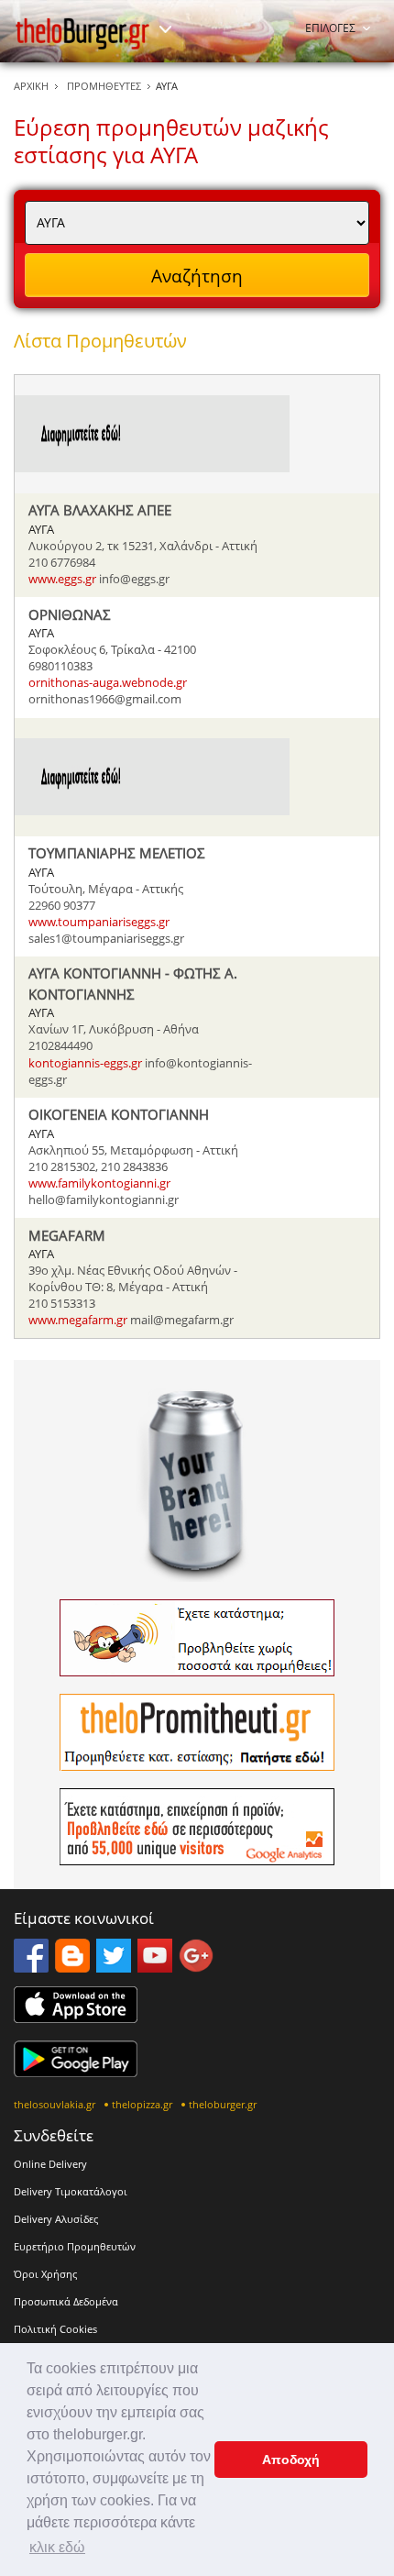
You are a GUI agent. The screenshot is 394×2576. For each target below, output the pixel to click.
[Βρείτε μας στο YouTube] (155, 1967)
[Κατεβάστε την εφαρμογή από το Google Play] (76, 2072)
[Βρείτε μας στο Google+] (196, 1967)
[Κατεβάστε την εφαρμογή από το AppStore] (76, 2018)
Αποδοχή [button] (291, 2460)
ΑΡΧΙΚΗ (31, 86)
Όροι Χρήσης (45, 2274)
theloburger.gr (223, 2104)
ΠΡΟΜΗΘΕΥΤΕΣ (104, 86)
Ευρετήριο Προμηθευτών (75, 2246)
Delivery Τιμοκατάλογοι (71, 2191)
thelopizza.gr (142, 2104)
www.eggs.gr (62, 579)
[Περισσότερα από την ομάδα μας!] (165, 29)
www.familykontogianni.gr (99, 1183)
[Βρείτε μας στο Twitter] (114, 1967)
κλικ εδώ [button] (57, 2547)
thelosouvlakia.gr (55, 2104)
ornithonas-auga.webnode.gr (108, 682)
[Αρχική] (82, 33)
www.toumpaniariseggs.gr (99, 922)
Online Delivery (50, 2164)
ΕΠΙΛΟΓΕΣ (330, 28)
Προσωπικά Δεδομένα (66, 2301)
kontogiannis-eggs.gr (85, 1063)
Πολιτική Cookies (55, 2329)
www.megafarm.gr (78, 1320)
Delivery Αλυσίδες (56, 2219)
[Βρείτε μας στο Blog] (72, 1967)
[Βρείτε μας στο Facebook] (31, 1967)
